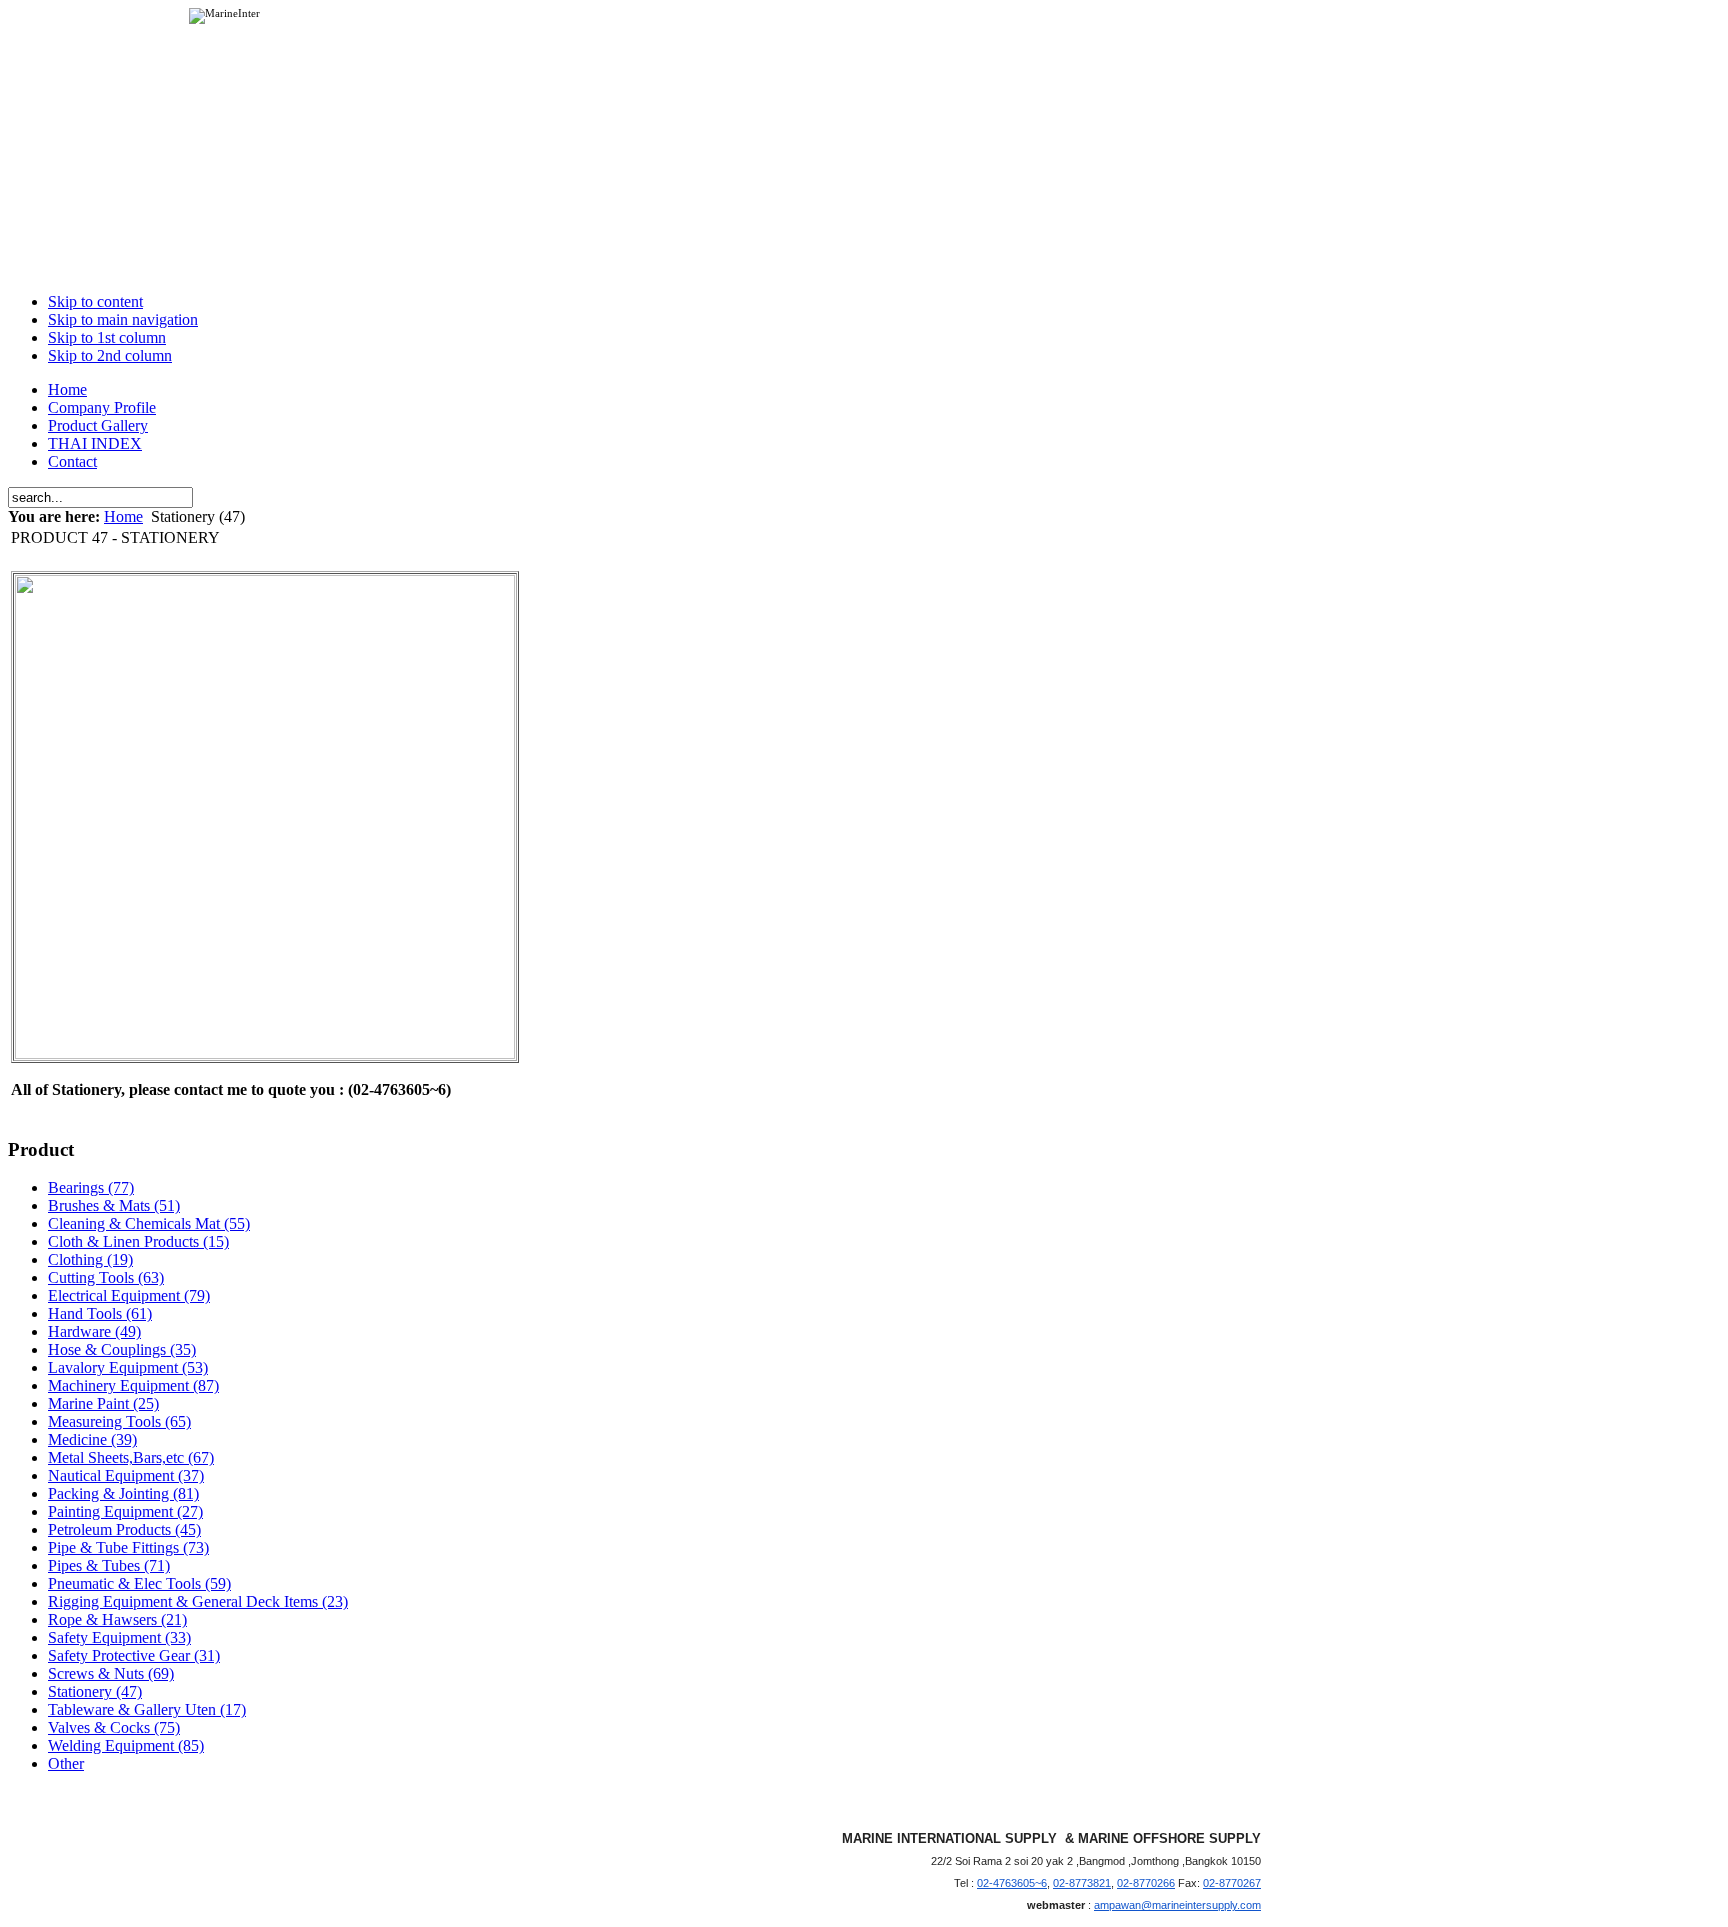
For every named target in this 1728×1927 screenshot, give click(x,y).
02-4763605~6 (1012, 1883)
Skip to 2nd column (110, 355)
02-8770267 (1232, 1883)
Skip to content (95, 301)
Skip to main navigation (123, 319)
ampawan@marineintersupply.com (1177, 1905)
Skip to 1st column (107, 337)
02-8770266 (1146, 1883)
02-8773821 (1082, 1883)
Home (123, 516)
